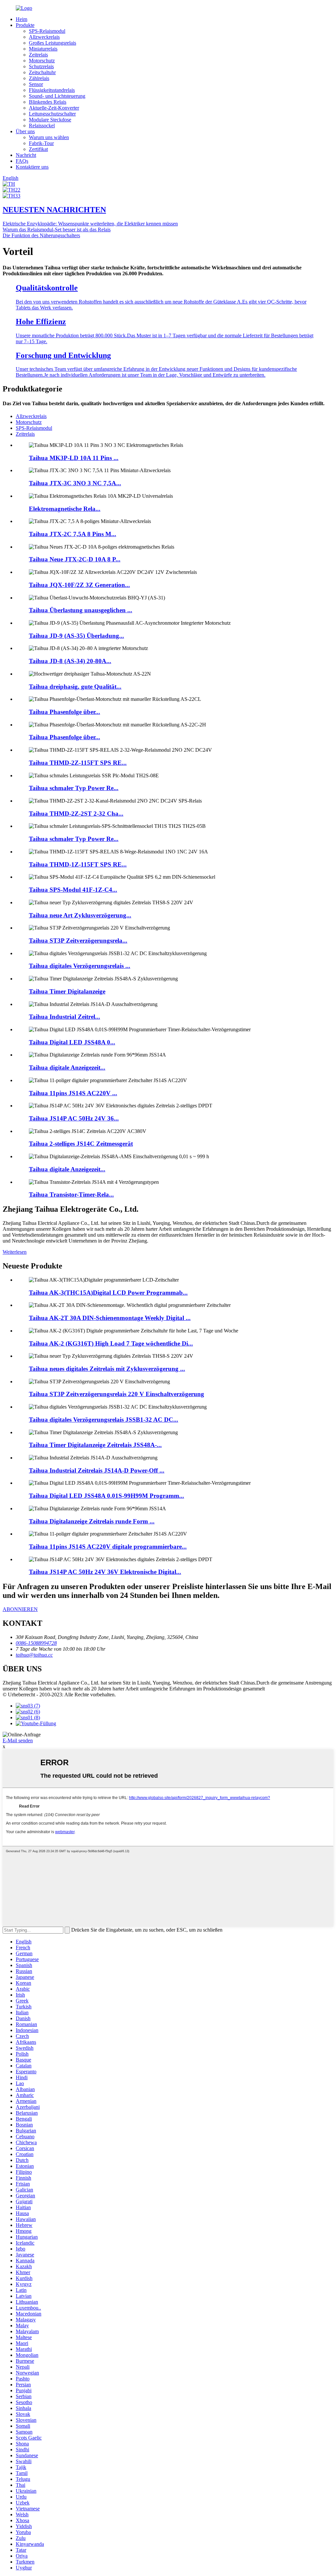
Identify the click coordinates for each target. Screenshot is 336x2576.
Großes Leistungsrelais (52, 43)
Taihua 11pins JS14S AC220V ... (73, 1093)
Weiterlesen (15, 1252)
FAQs (22, 161)
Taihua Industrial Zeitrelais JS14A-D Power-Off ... (97, 1470)
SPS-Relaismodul (47, 31)
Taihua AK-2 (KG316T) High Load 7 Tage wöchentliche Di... (111, 1343)
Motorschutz (42, 61)
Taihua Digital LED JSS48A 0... (72, 1042)
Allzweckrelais (44, 37)
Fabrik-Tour (41, 143)
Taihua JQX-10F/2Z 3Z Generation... (79, 585)
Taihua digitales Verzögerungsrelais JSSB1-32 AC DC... (104, 1420)
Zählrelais (39, 78)
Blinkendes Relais (48, 102)
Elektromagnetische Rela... (65, 509)
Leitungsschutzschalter (52, 114)
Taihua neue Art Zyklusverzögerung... (80, 915)
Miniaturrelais (43, 49)
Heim (21, 19)
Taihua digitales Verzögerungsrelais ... (80, 966)
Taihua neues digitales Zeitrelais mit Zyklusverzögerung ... (107, 1369)
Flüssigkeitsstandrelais (52, 90)
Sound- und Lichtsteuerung (57, 96)
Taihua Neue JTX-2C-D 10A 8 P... (75, 559)
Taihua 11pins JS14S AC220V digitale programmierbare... (108, 1547)
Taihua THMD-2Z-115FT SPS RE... (78, 763)
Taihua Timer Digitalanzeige (67, 991)
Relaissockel (42, 126)
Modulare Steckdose (50, 120)
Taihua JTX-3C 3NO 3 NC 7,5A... (75, 483)
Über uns (25, 131)
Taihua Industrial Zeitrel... (64, 1017)
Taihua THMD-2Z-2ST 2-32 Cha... (76, 814)
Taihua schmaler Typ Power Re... (74, 788)
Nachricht (26, 155)
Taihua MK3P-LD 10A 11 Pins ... (74, 458)
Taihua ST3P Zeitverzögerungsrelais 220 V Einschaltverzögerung (116, 1394)
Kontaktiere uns (32, 167)
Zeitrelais (38, 55)
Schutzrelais (41, 66)
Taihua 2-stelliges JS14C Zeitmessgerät (81, 1144)
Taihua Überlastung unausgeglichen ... (81, 610)
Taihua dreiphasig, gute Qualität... (75, 687)
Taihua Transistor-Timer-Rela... (71, 1194)
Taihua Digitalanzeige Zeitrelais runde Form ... (92, 1521)
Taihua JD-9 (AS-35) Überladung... (76, 636)
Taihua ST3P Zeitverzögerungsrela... (78, 941)
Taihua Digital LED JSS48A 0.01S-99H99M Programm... (106, 1496)
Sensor (36, 84)
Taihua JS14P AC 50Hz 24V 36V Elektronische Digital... (105, 1572)
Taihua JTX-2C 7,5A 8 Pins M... (73, 534)
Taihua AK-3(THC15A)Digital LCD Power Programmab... (108, 1293)
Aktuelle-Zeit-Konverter (54, 108)
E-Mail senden (18, 1740)
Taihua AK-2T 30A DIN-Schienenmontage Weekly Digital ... (110, 1318)
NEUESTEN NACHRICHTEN (54, 210)
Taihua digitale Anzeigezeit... (67, 1068)
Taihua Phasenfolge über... (64, 712)
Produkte (25, 25)
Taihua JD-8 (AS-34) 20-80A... (70, 661)
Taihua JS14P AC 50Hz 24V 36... (74, 1118)
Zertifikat (38, 149)
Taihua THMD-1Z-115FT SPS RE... (78, 864)
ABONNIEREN (20, 1609)
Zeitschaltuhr (42, 72)
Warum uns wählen (49, 137)
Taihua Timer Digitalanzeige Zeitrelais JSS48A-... (95, 1445)
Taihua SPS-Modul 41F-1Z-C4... (73, 890)
